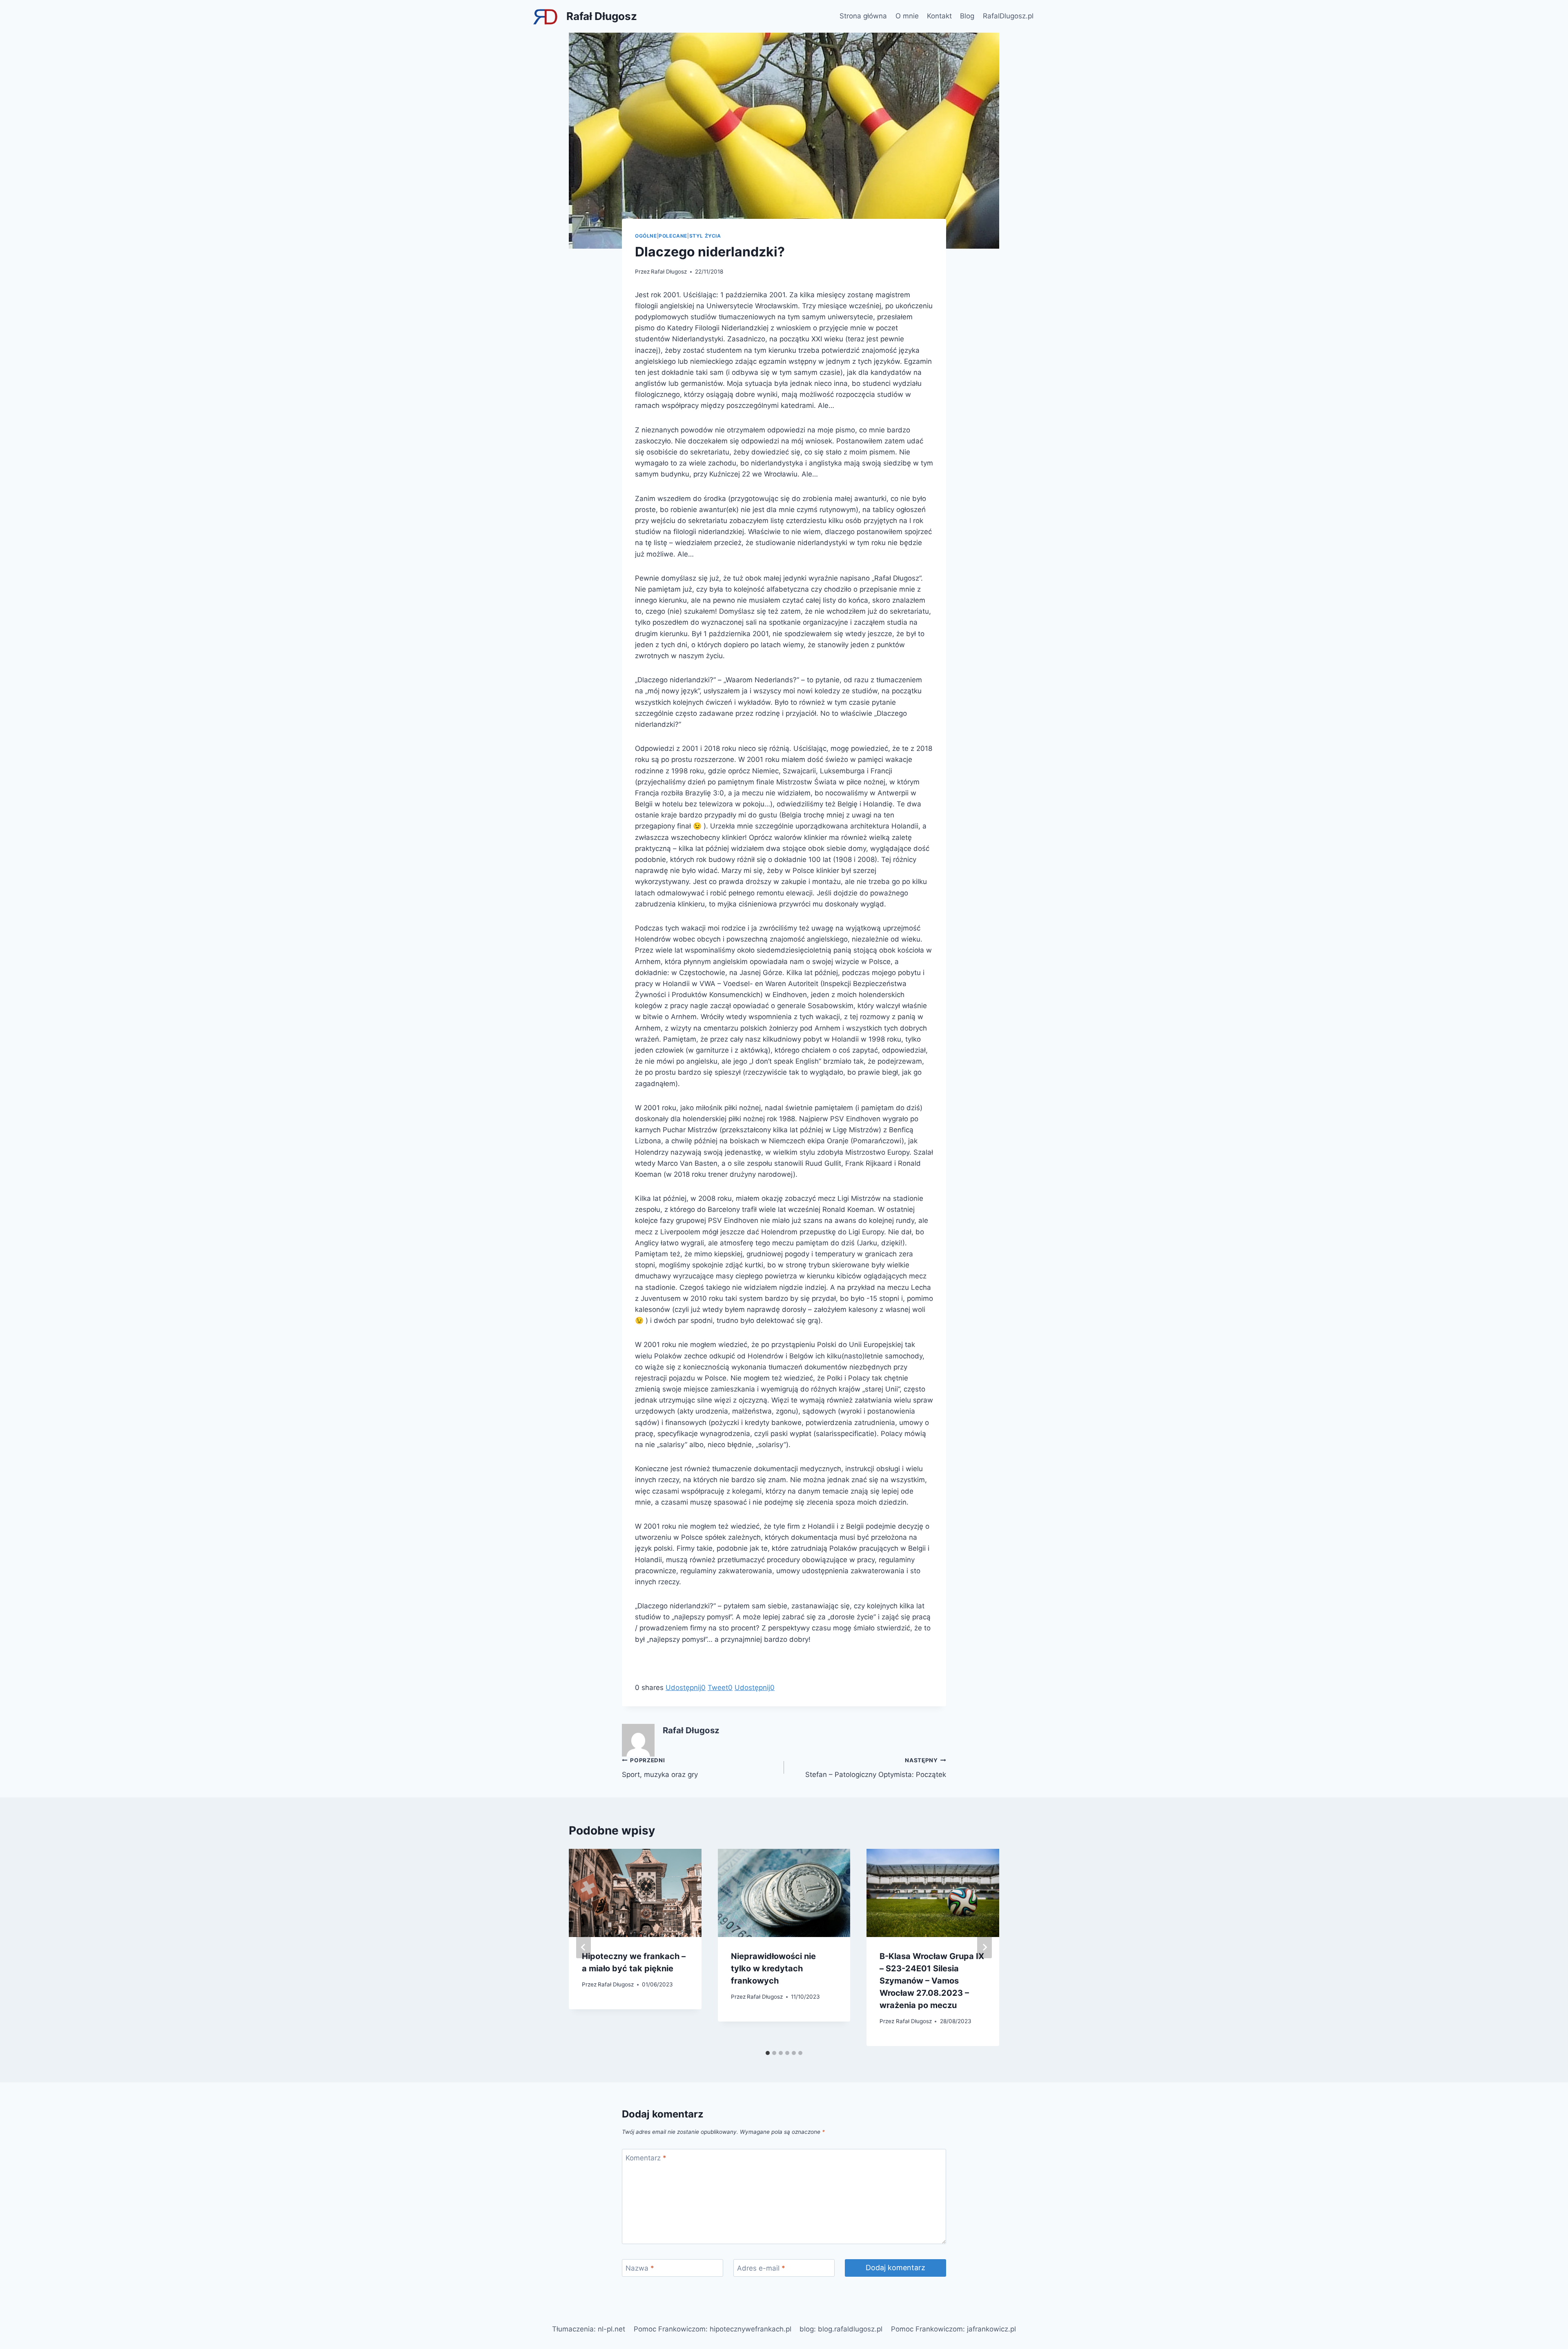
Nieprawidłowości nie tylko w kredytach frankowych (773, 1968)
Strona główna (863, 16)
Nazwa (640, 2268)
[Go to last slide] (584, 1947)
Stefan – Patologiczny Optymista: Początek (876, 1768)
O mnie (907, 16)
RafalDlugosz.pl (1008, 16)
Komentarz (646, 2158)
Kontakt (939, 16)
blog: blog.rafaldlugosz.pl (841, 2329)
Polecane (673, 236)
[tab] (768, 2053)
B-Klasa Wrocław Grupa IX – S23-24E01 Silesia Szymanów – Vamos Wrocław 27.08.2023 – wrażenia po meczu (932, 1981)
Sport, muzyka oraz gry (660, 1768)
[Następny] (984, 1947)
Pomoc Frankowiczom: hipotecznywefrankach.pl (713, 2329)
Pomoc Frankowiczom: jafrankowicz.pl (953, 2329)
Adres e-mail (761, 2268)
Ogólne (646, 236)
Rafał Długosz (669, 272)
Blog (967, 16)
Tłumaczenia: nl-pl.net (589, 2329)
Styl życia (705, 236)
